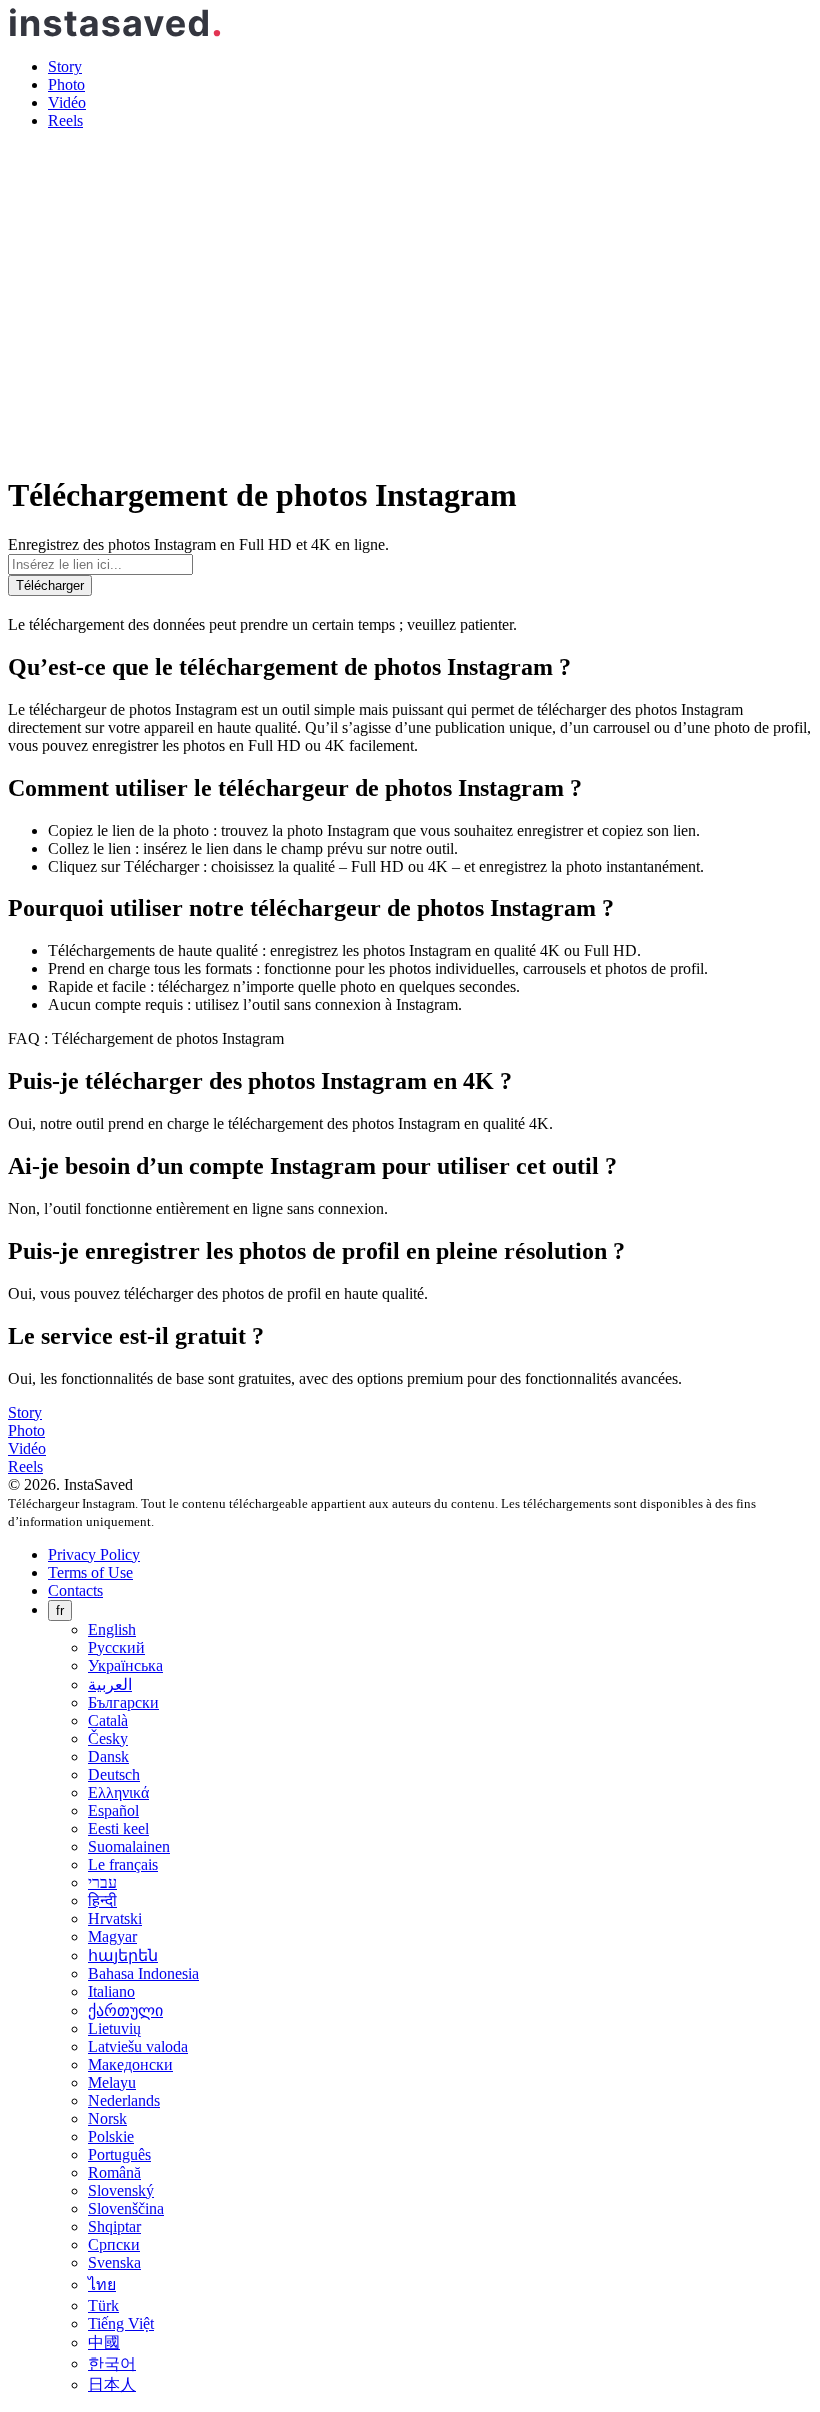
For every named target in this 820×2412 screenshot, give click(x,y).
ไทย (102, 2284)
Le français (123, 1864)
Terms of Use (90, 1572)
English (112, 1629)
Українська (125, 1665)
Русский (116, 1647)
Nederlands (124, 2100)
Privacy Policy (94, 1554)
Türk (103, 2305)
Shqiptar (114, 2226)
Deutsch (114, 1774)
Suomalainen (129, 1846)
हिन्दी (102, 1900)
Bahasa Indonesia (143, 1973)
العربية (110, 1684)
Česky (108, 1738)
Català (108, 1720)
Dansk (108, 1756)
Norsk (107, 2118)
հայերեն (123, 1955)
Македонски (130, 2064)
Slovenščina (126, 2208)
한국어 (112, 2363)
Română (114, 2172)
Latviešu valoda (138, 2046)
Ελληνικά (118, 1792)
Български (123, 1702)
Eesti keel (118, 1828)
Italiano (111, 1991)
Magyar (112, 1936)
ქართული (125, 2010)
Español (113, 1810)
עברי (102, 1882)
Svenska (114, 2262)
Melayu (112, 2082)
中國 (104, 2342)
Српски (114, 2244)
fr (60, 1610)
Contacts (75, 1590)
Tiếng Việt (121, 2323)
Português (119, 2154)
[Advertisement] (410, 286)
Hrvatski (115, 1918)
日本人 (112, 2384)
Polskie (111, 2136)
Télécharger (50, 585)
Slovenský (121, 2190)
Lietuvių (114, 2028)
